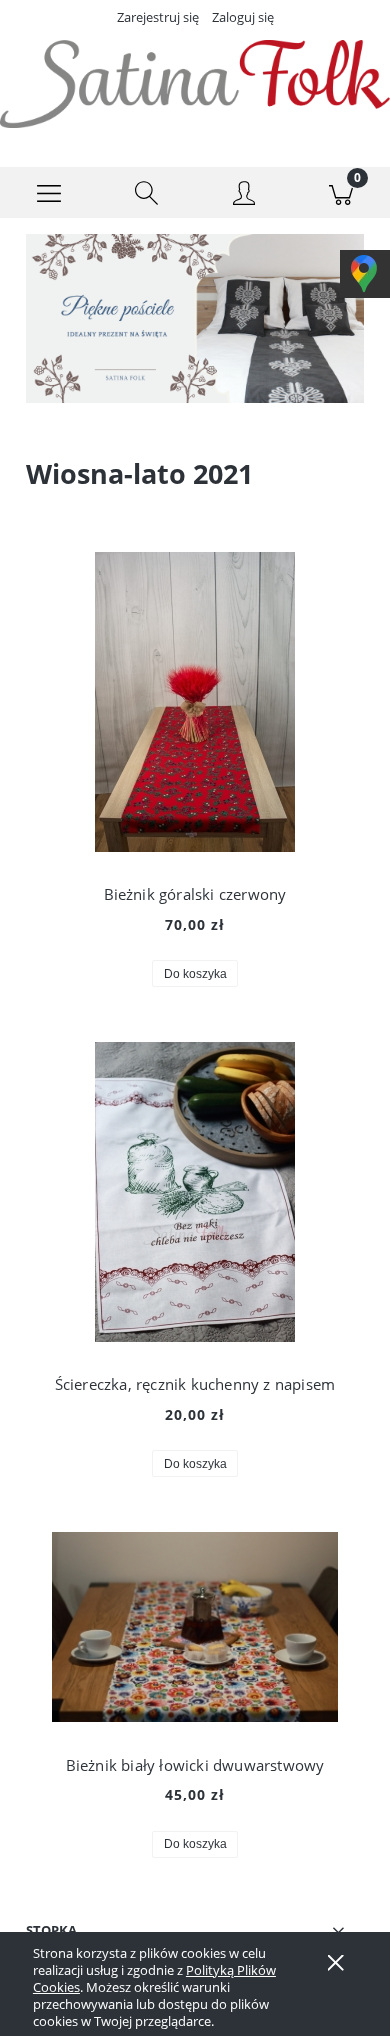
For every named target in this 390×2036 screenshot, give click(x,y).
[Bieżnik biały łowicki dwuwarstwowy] (195, 1627)
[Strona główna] (195, 84)
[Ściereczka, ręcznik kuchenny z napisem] (195, 1192)
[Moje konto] (244, 196)
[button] (49, 193)
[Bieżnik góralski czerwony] (195, 702)
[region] (195, 318)
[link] (195, 318)
